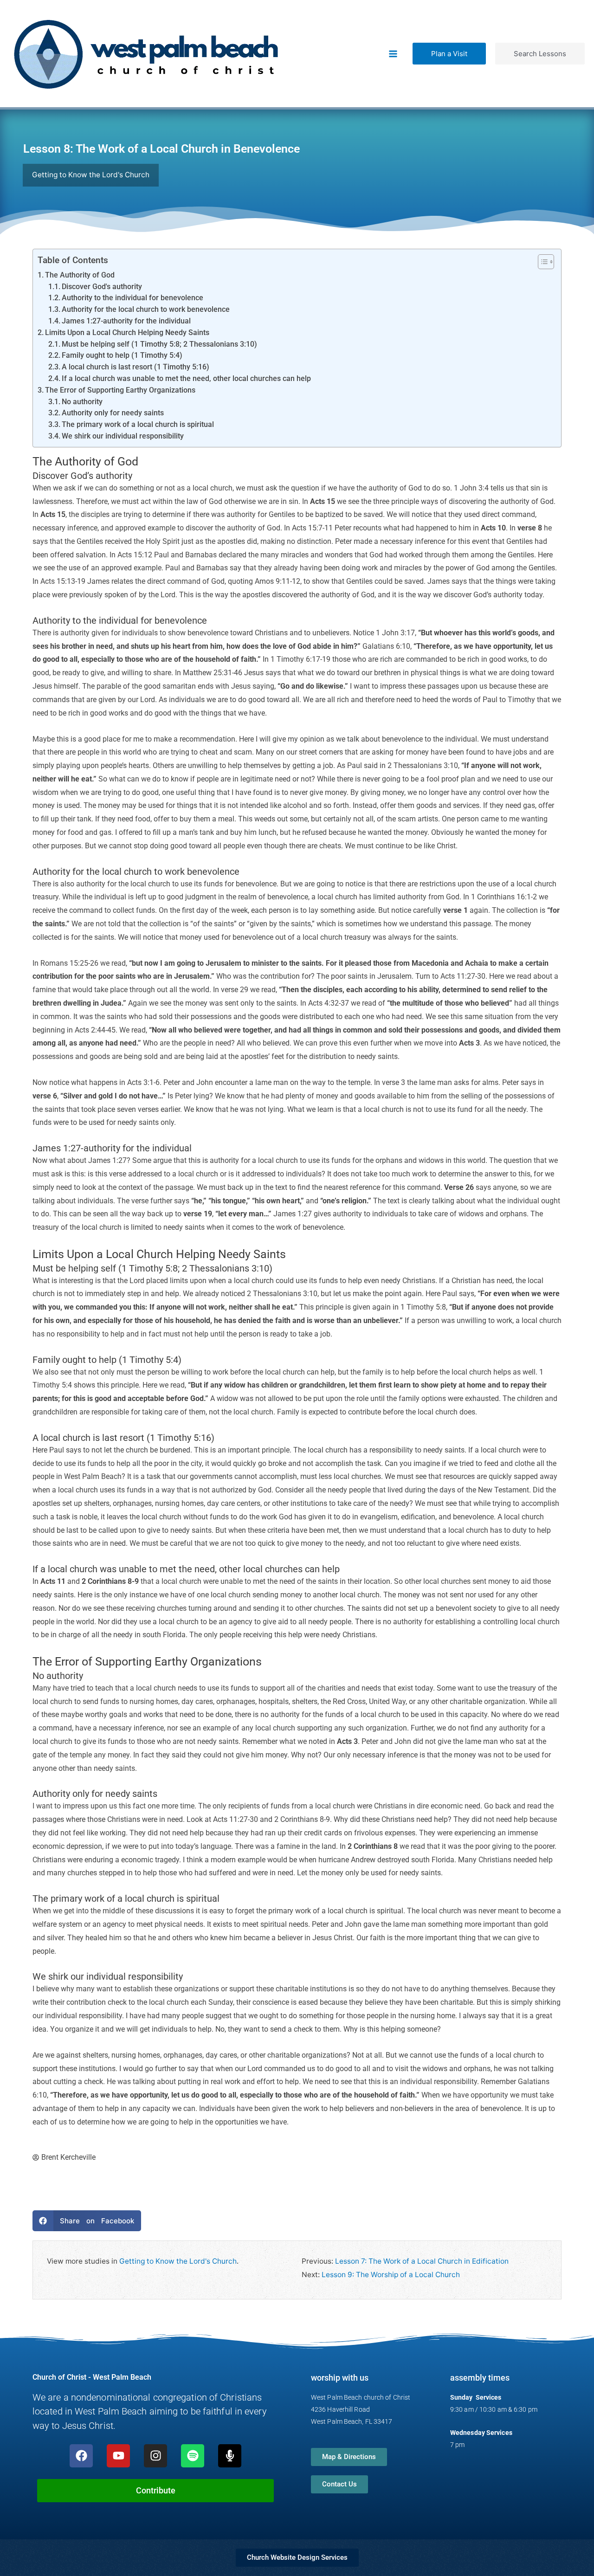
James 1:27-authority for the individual (126, 321)
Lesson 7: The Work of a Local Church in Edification (422, 2261)
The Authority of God (80, 275)
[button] (449, 54)
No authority (82, 402)
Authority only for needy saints (113, 413)
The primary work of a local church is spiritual (138, 425)
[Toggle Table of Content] (541, 262)
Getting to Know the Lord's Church (178, 2261)
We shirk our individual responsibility (123, 436)
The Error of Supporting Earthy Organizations (120, 390)
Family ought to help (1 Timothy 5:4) (122, 355)
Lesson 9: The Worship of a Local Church (391, 2275)
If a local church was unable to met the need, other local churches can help (186, 379)
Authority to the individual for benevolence (132, 298)
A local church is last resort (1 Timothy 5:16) (136, 367)
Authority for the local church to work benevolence (146, 310)
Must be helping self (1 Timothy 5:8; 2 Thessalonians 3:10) (159, 344)
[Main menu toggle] (393, 54)
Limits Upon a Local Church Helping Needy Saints (127, 333)
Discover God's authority (102, 287)
